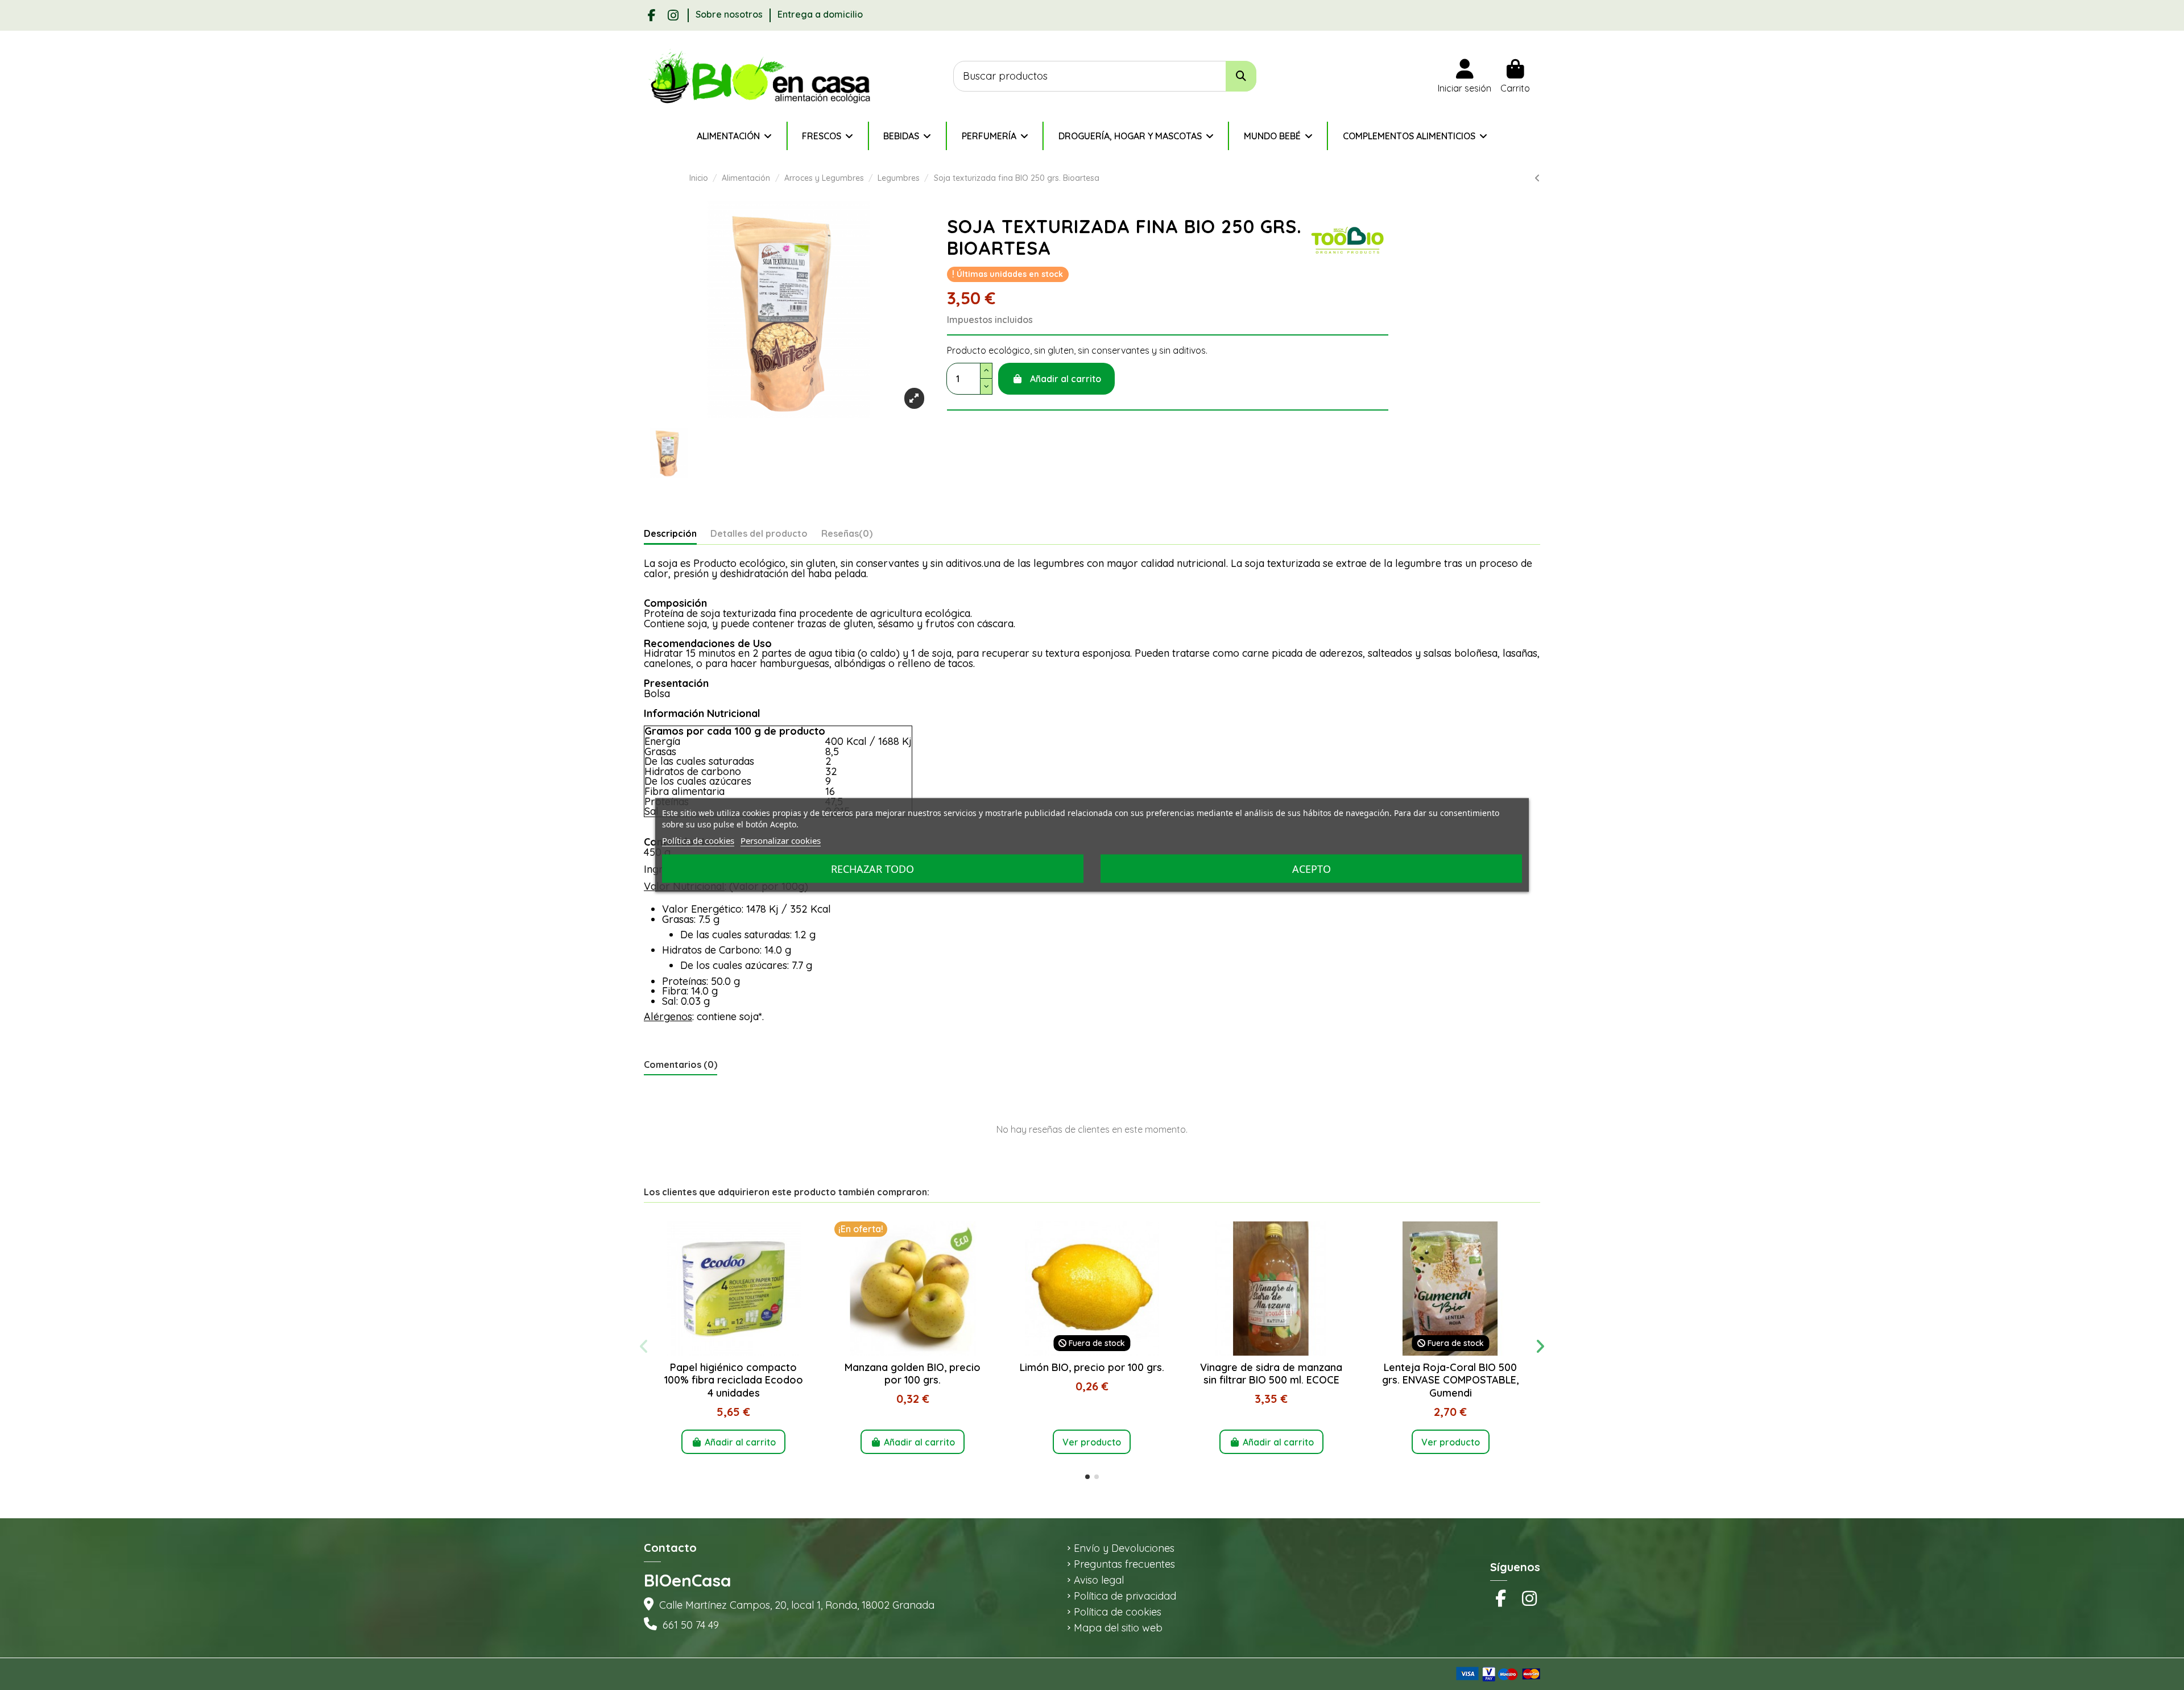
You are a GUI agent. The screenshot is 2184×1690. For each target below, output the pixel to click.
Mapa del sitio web (1118, 1628)
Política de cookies (1118, 1612)
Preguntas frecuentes (1124, 1564)
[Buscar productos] (1241, 76)
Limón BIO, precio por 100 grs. (1092, 1367)
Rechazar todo (872, 869)
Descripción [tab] (670, 534)
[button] (1087, 1477)
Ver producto (1092, 1442)
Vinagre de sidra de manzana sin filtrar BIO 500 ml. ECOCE (1271, 1374)
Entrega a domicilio (820, 14)
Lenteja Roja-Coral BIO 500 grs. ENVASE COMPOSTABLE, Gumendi (1450, 1380)
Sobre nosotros (730, 14)
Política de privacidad (1125, 1596)
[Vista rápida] (733, 1351)
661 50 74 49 (691, 1625)
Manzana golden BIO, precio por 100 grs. (913, 1374)
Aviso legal (1099, 1580)
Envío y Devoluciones (1124, 1548)
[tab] (847, 536)
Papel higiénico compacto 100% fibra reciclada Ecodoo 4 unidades (734, 1380)
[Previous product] (1537, 178)
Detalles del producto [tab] (759, 534)
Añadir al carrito (1066, 379)
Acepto (1312, 869)
